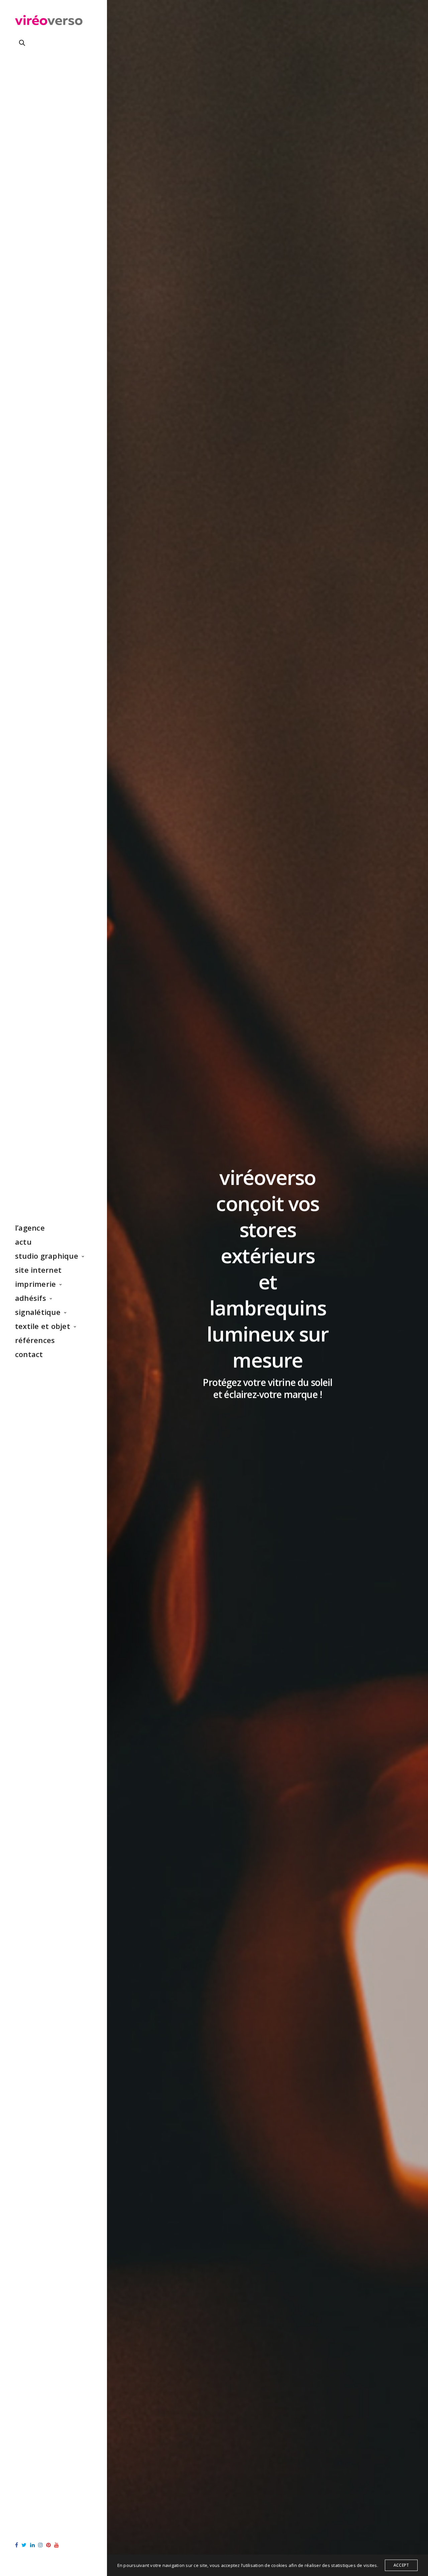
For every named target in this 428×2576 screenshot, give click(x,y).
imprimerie (35, 1284)
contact (29, 1354)
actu (23, 1242)
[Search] (22, 43)
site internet (38, 1270)
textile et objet (43, 1326)
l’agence (30, 1228)
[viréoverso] (49, 22)
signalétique (38, 1312)
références (35, 1340)
